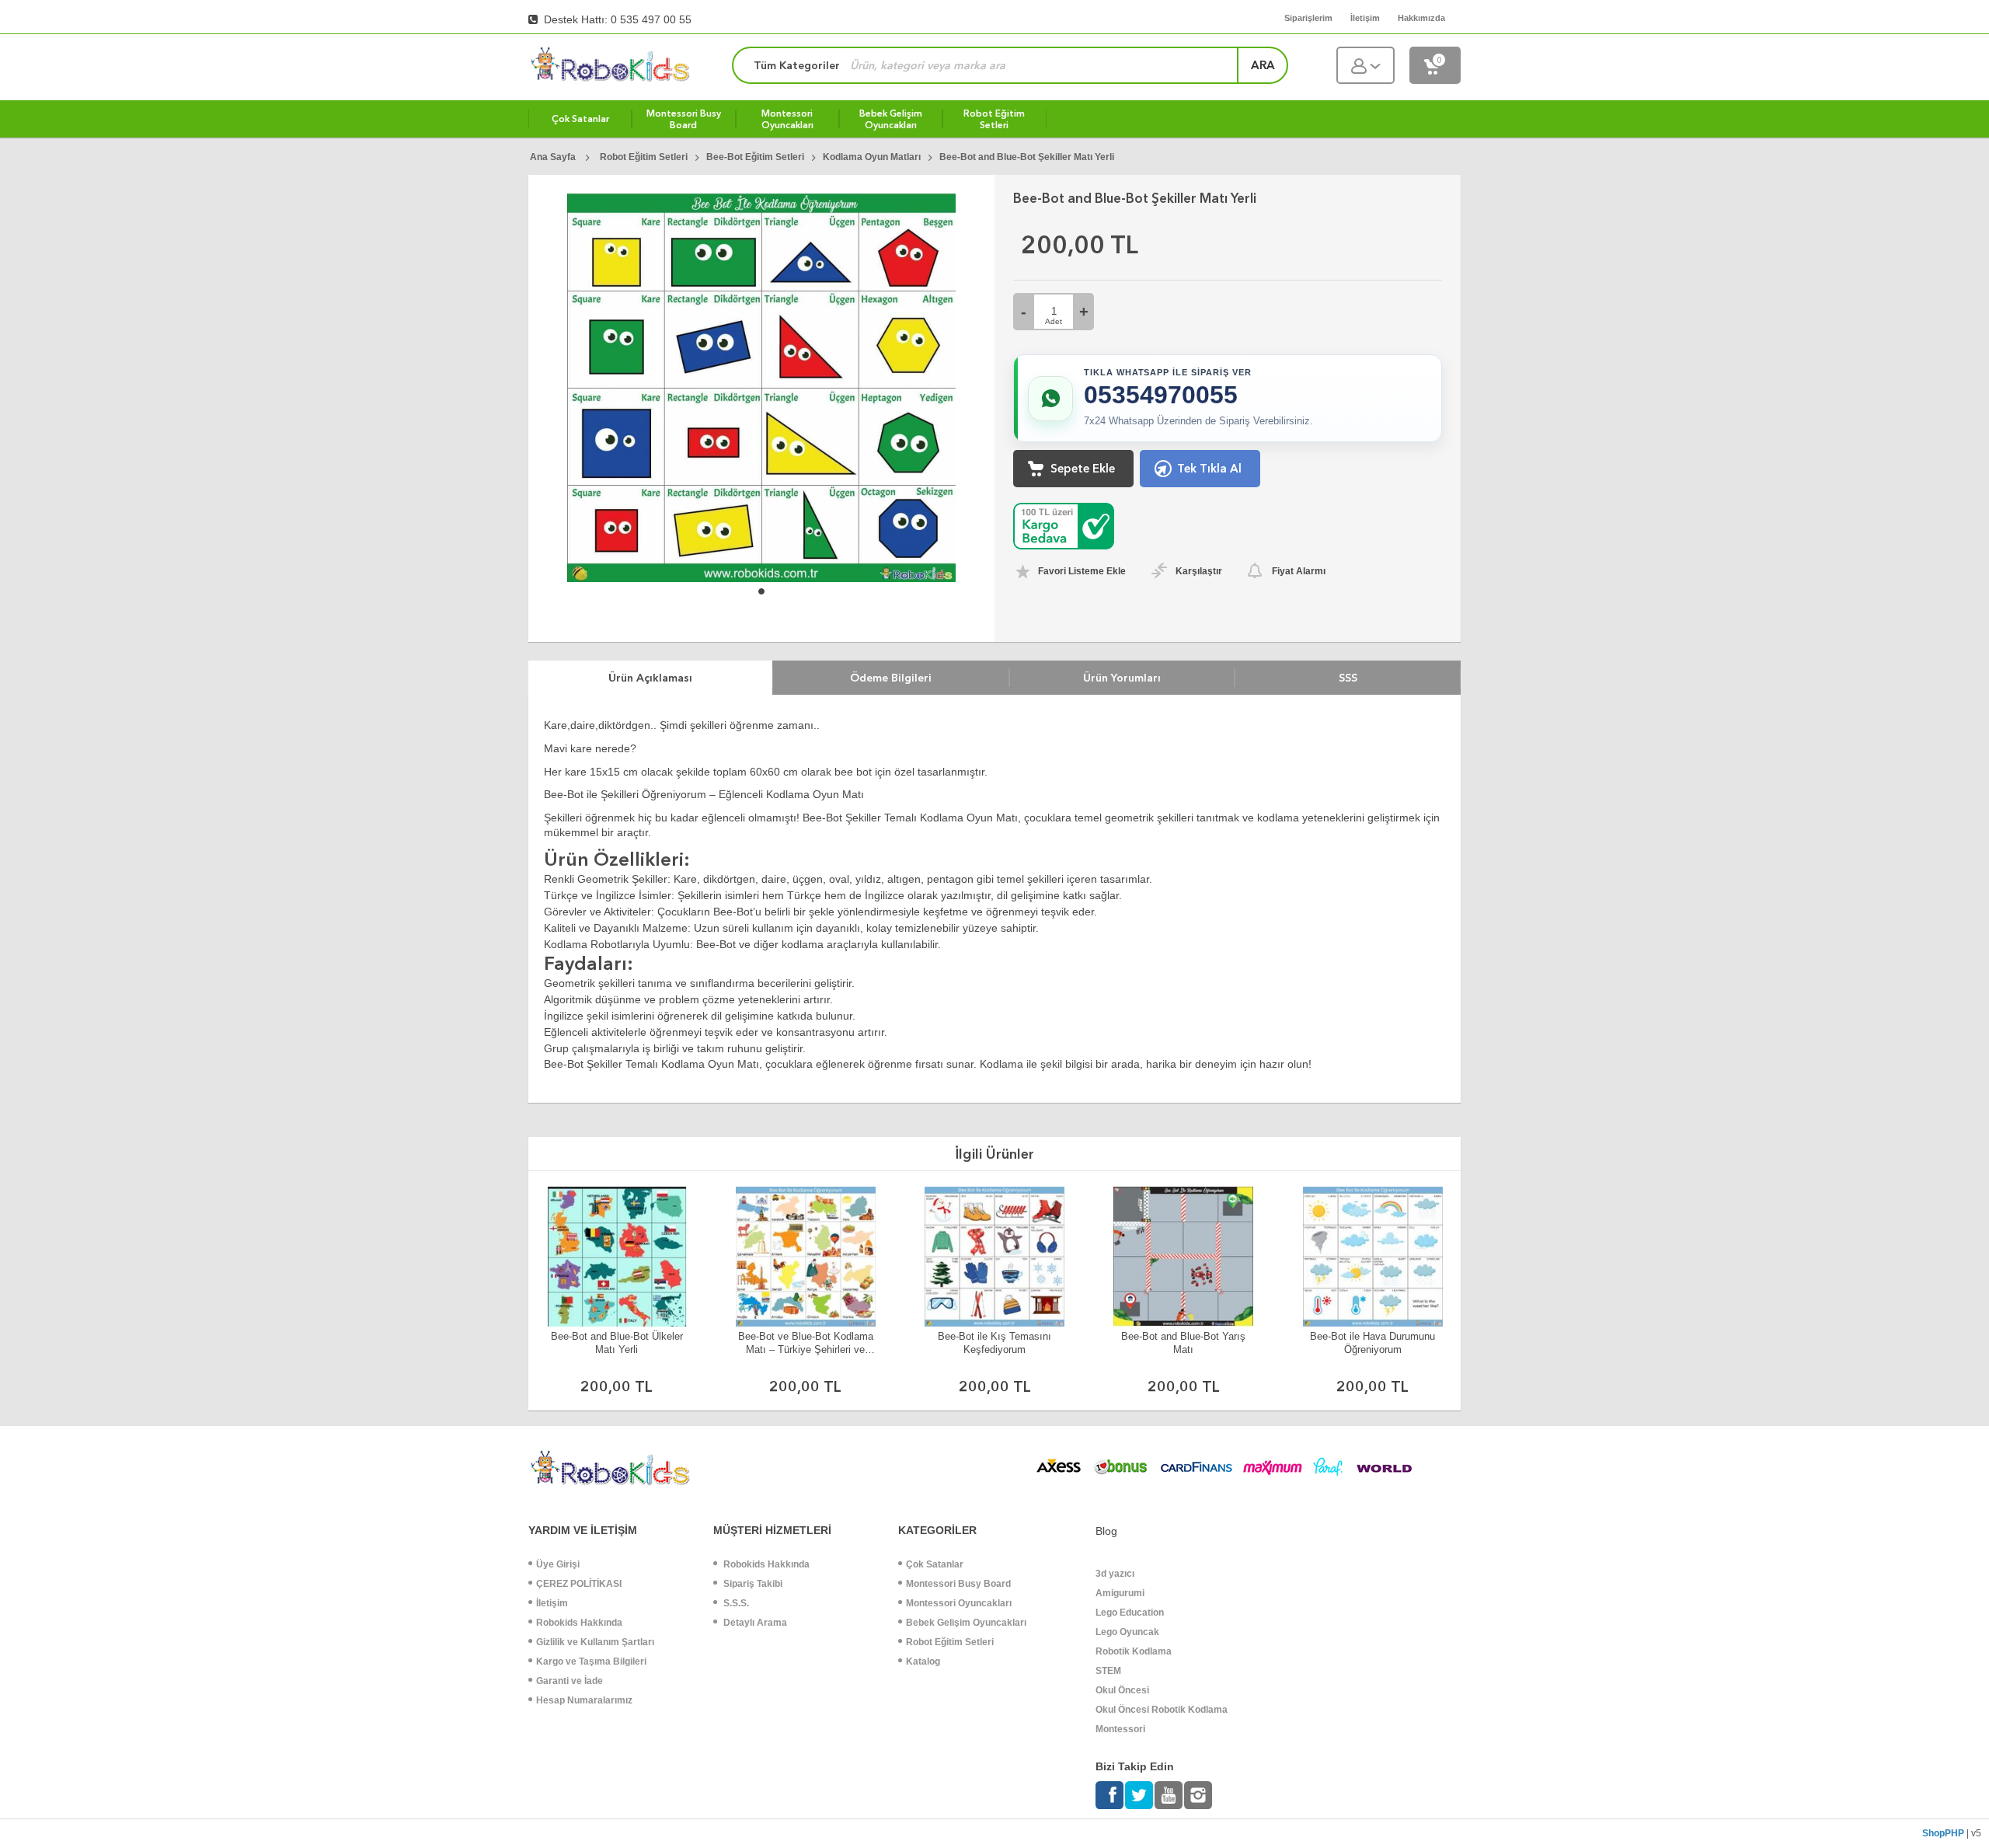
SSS (1348, 678)
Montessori (1120, 1729)
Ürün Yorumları (1122, 678)
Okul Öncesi (1122, 1690)
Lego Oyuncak (1127, 1632)
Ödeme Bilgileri (891, 678)
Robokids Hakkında (579, 1623)
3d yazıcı (1115, 1574)
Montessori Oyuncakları (959, 1603)
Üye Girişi (558, 1564)
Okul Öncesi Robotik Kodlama (1162, 1710)
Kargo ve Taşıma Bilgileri (591, 1661)
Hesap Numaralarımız (584, 1700)
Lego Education (1130, 1613)
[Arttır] (1083, 312)
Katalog (923, 1661)
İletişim (552, 1603)
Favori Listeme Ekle (1082, 571)
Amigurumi (1120, 1593)
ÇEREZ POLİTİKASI (579, 1584)
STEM (1108, 1671)
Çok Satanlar (935, 1564)
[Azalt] (1024, 312)
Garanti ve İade (570, 1681)
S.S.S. (735, 1603)
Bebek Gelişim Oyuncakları (966, 1623)
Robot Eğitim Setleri (950, 1642)
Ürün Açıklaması (650, 678)
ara (1263, 65)
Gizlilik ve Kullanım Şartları (595, 1642)
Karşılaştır (1199, 571)
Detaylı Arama (754, 1623)
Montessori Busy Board (958, 1584)
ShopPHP (1943, 1833)
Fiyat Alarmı (1299, 571)
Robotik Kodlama (1134, 1651)
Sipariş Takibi (752, 1584)
